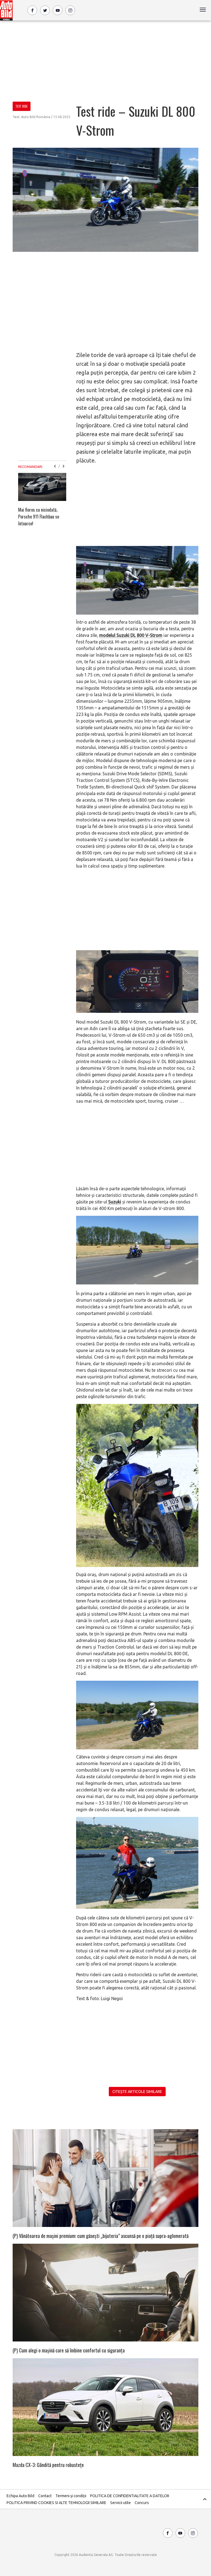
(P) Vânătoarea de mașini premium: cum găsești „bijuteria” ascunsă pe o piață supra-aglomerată (101, 2236)
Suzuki (115, 1202)
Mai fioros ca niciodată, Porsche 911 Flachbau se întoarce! (39, 517)
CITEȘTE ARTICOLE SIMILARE (137, 2092)
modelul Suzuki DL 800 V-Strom (131, 635)
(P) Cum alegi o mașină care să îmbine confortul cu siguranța (69, 2350)
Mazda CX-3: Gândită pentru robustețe (48, 2465)
